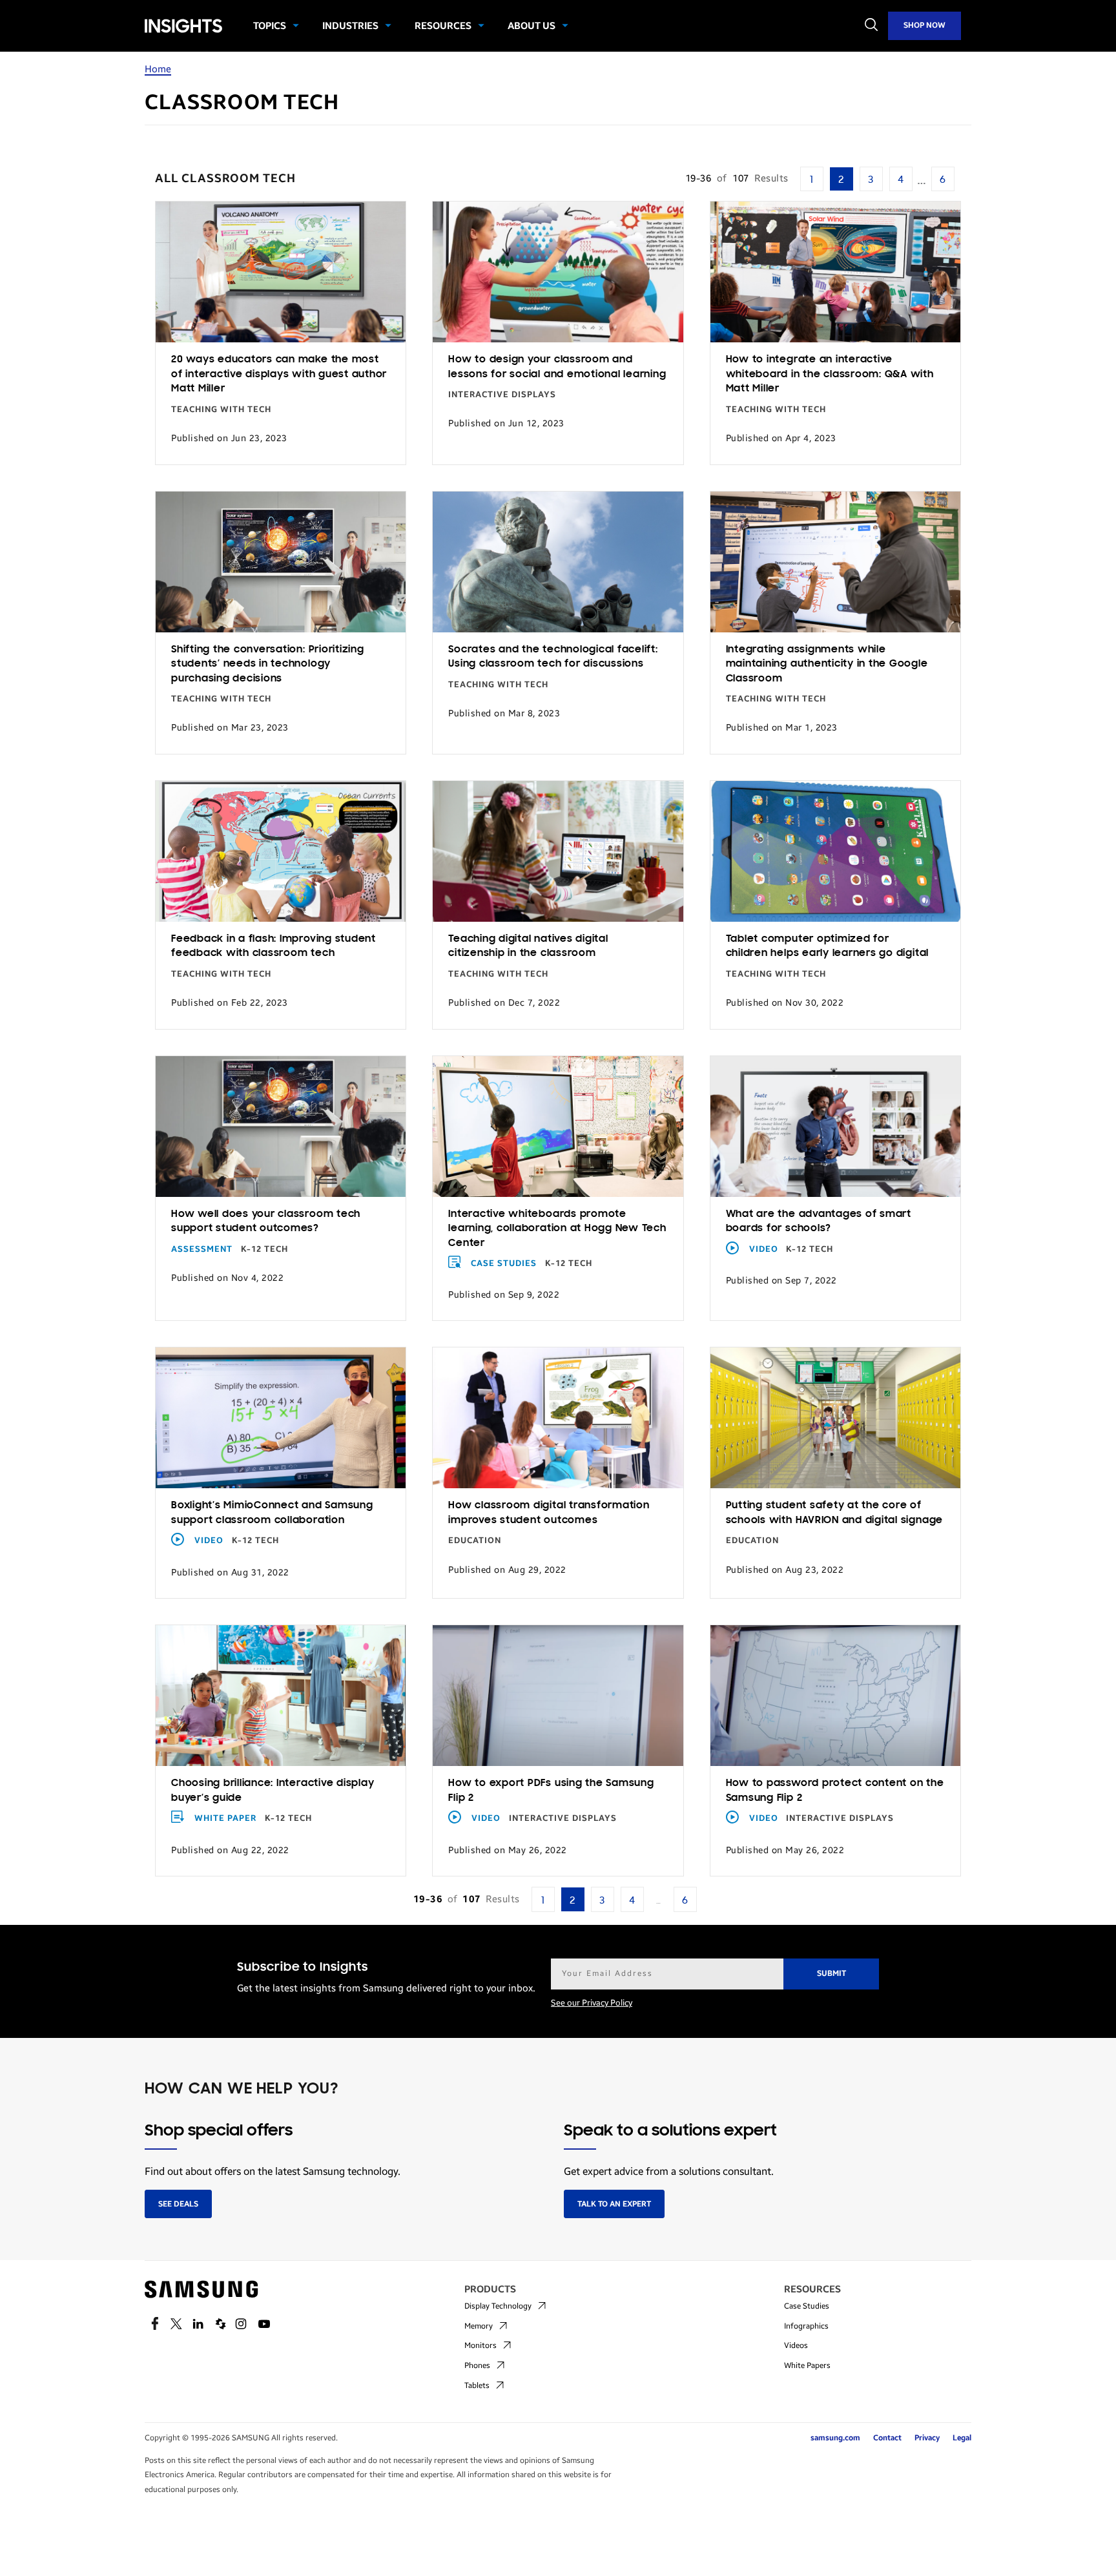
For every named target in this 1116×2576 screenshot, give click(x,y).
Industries (350, 26)
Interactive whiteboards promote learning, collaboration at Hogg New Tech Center (557, 1229)
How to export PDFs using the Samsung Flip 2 (551, 1791)
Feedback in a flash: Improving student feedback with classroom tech (274, 947)
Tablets (477, 2385)
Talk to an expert (614, 2204)
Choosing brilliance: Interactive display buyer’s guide (273, 1791)
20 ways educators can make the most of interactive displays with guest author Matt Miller (279, 374)
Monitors (480, 2345)
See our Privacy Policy (592, 2003)
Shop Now (925, 25)
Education (475, 1541)
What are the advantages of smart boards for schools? (819, 1222)
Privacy (927, 2438)
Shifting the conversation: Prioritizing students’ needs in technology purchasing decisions (268, 664)
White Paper (225, 1818)
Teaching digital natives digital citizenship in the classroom (528, 947)
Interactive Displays (502, 395)
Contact (887, 2438)
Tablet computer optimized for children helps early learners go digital (827, 947)
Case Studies (504, 1263)
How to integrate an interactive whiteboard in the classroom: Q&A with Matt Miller (830, 374)
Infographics (806, 2326)
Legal (962, 2438)
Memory (479, 2326)
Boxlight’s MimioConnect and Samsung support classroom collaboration (272, 1513)
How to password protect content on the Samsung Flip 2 (835, 1791)
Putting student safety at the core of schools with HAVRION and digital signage (834, 1513)
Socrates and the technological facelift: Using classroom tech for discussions (553, 657)
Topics (270, 26)
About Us (532, 26)
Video (764, 1249)
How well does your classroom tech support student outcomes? (266, 1222)
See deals (178, 2204)
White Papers (807, 2365)
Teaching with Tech (221, 410)
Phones (477, 2365)
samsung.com (835, 2438)
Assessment (202, 1249)
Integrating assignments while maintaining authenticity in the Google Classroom (827, 664)
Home (158, 69)
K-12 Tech (264, 1249)
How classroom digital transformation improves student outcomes (549, 1513)
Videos (796, 2345)
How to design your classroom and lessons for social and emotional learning (557, 367)
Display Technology (498, 2306)
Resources (443, 26)
